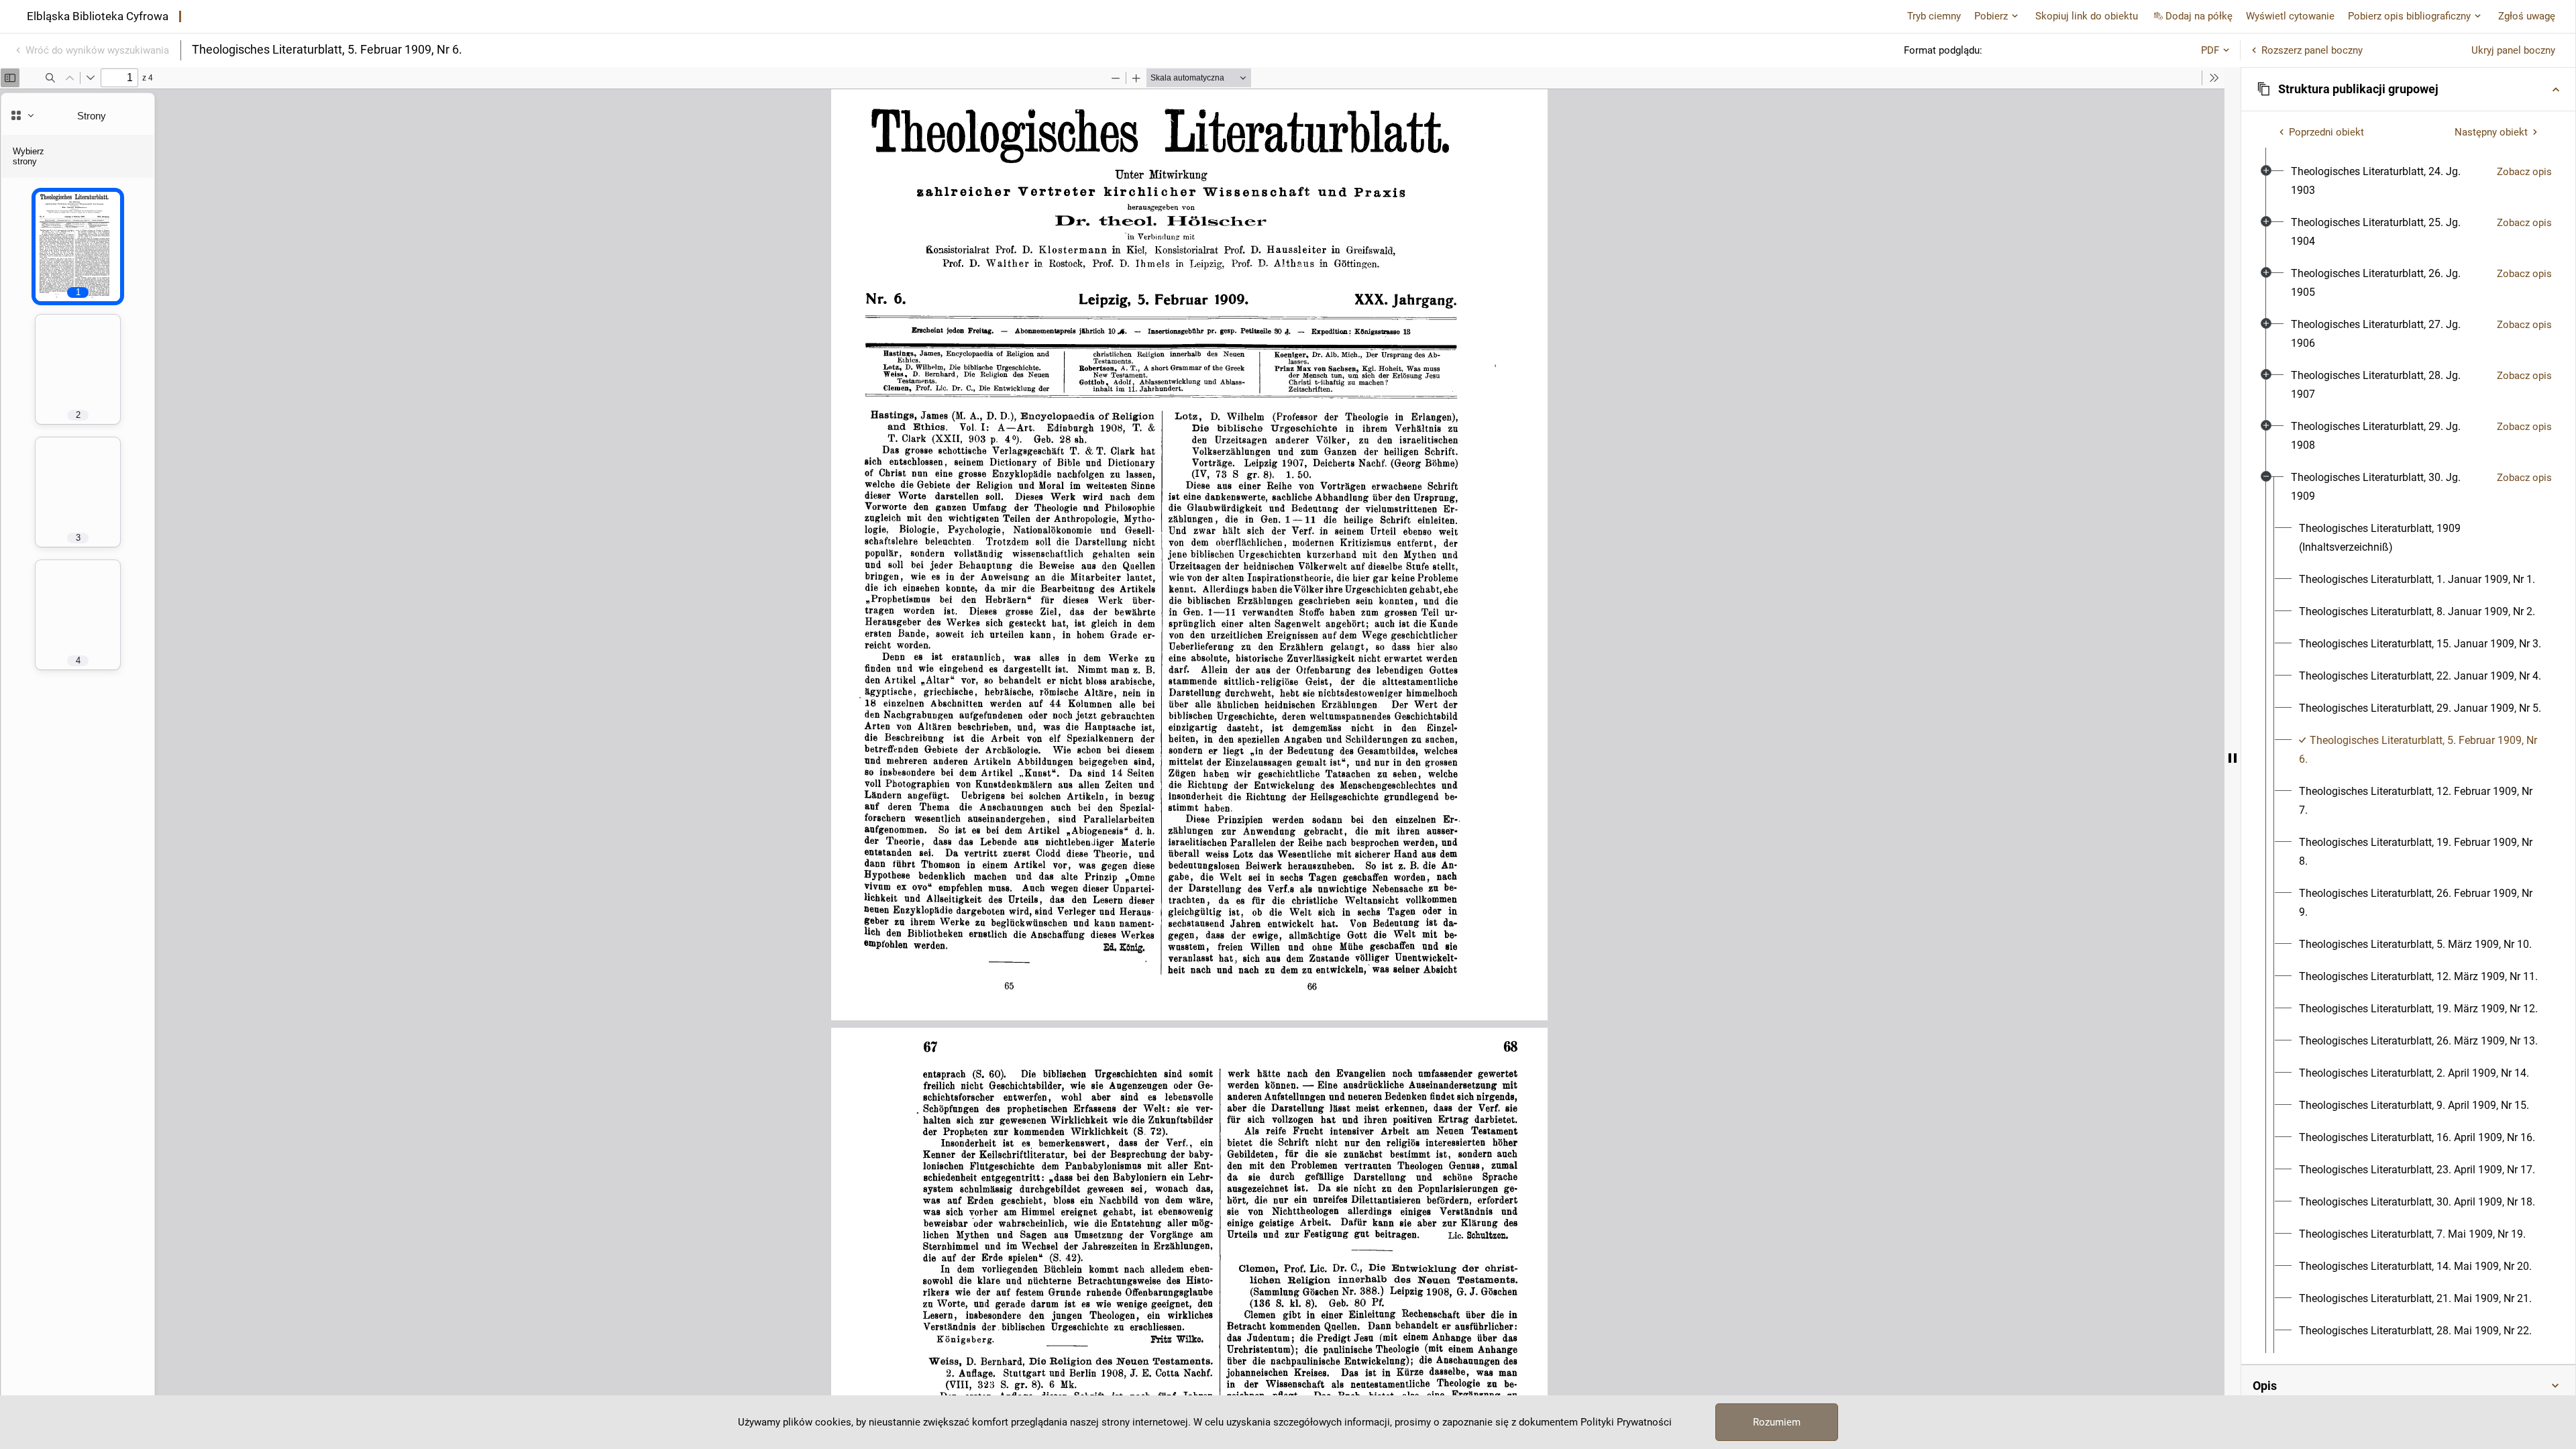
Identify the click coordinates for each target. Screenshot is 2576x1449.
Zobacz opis (2524, 172)
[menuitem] (2389, 181)
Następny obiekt (2491, 132)
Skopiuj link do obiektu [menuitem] (2087, 16)
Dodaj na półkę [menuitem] (2199, 16)
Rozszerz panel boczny (2312, 50)
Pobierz (1991, 16)
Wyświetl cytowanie (2290, 16)
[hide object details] (2233, 758)
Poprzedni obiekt (2326, 132)
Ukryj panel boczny (2513, 50)
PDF (2210, 50)
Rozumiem (1777, 1422)
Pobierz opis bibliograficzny (2409, 16)
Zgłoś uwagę (2527, 16)
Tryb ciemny (1934, 16)
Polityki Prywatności (1626, 1422)
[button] (2408, 89)
